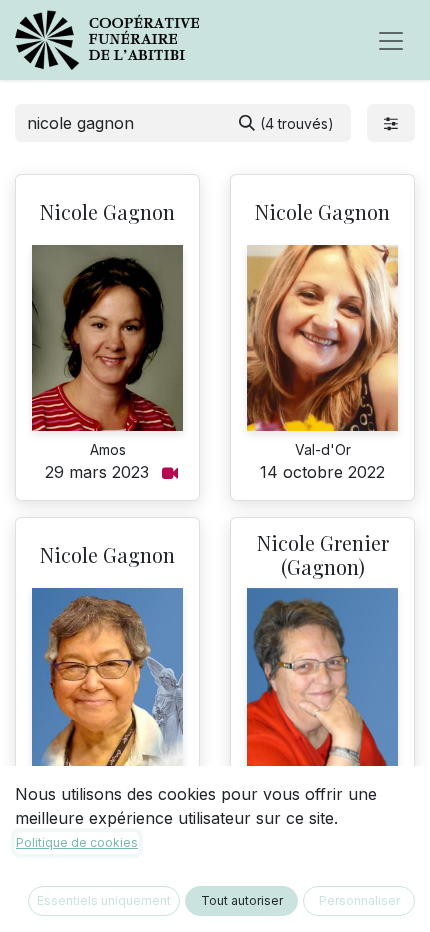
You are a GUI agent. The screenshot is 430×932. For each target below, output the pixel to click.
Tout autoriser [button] (242, 900)
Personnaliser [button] (359, 900)
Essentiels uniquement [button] (104, 900)
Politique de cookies (77, 842)
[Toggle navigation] (391, 40)
